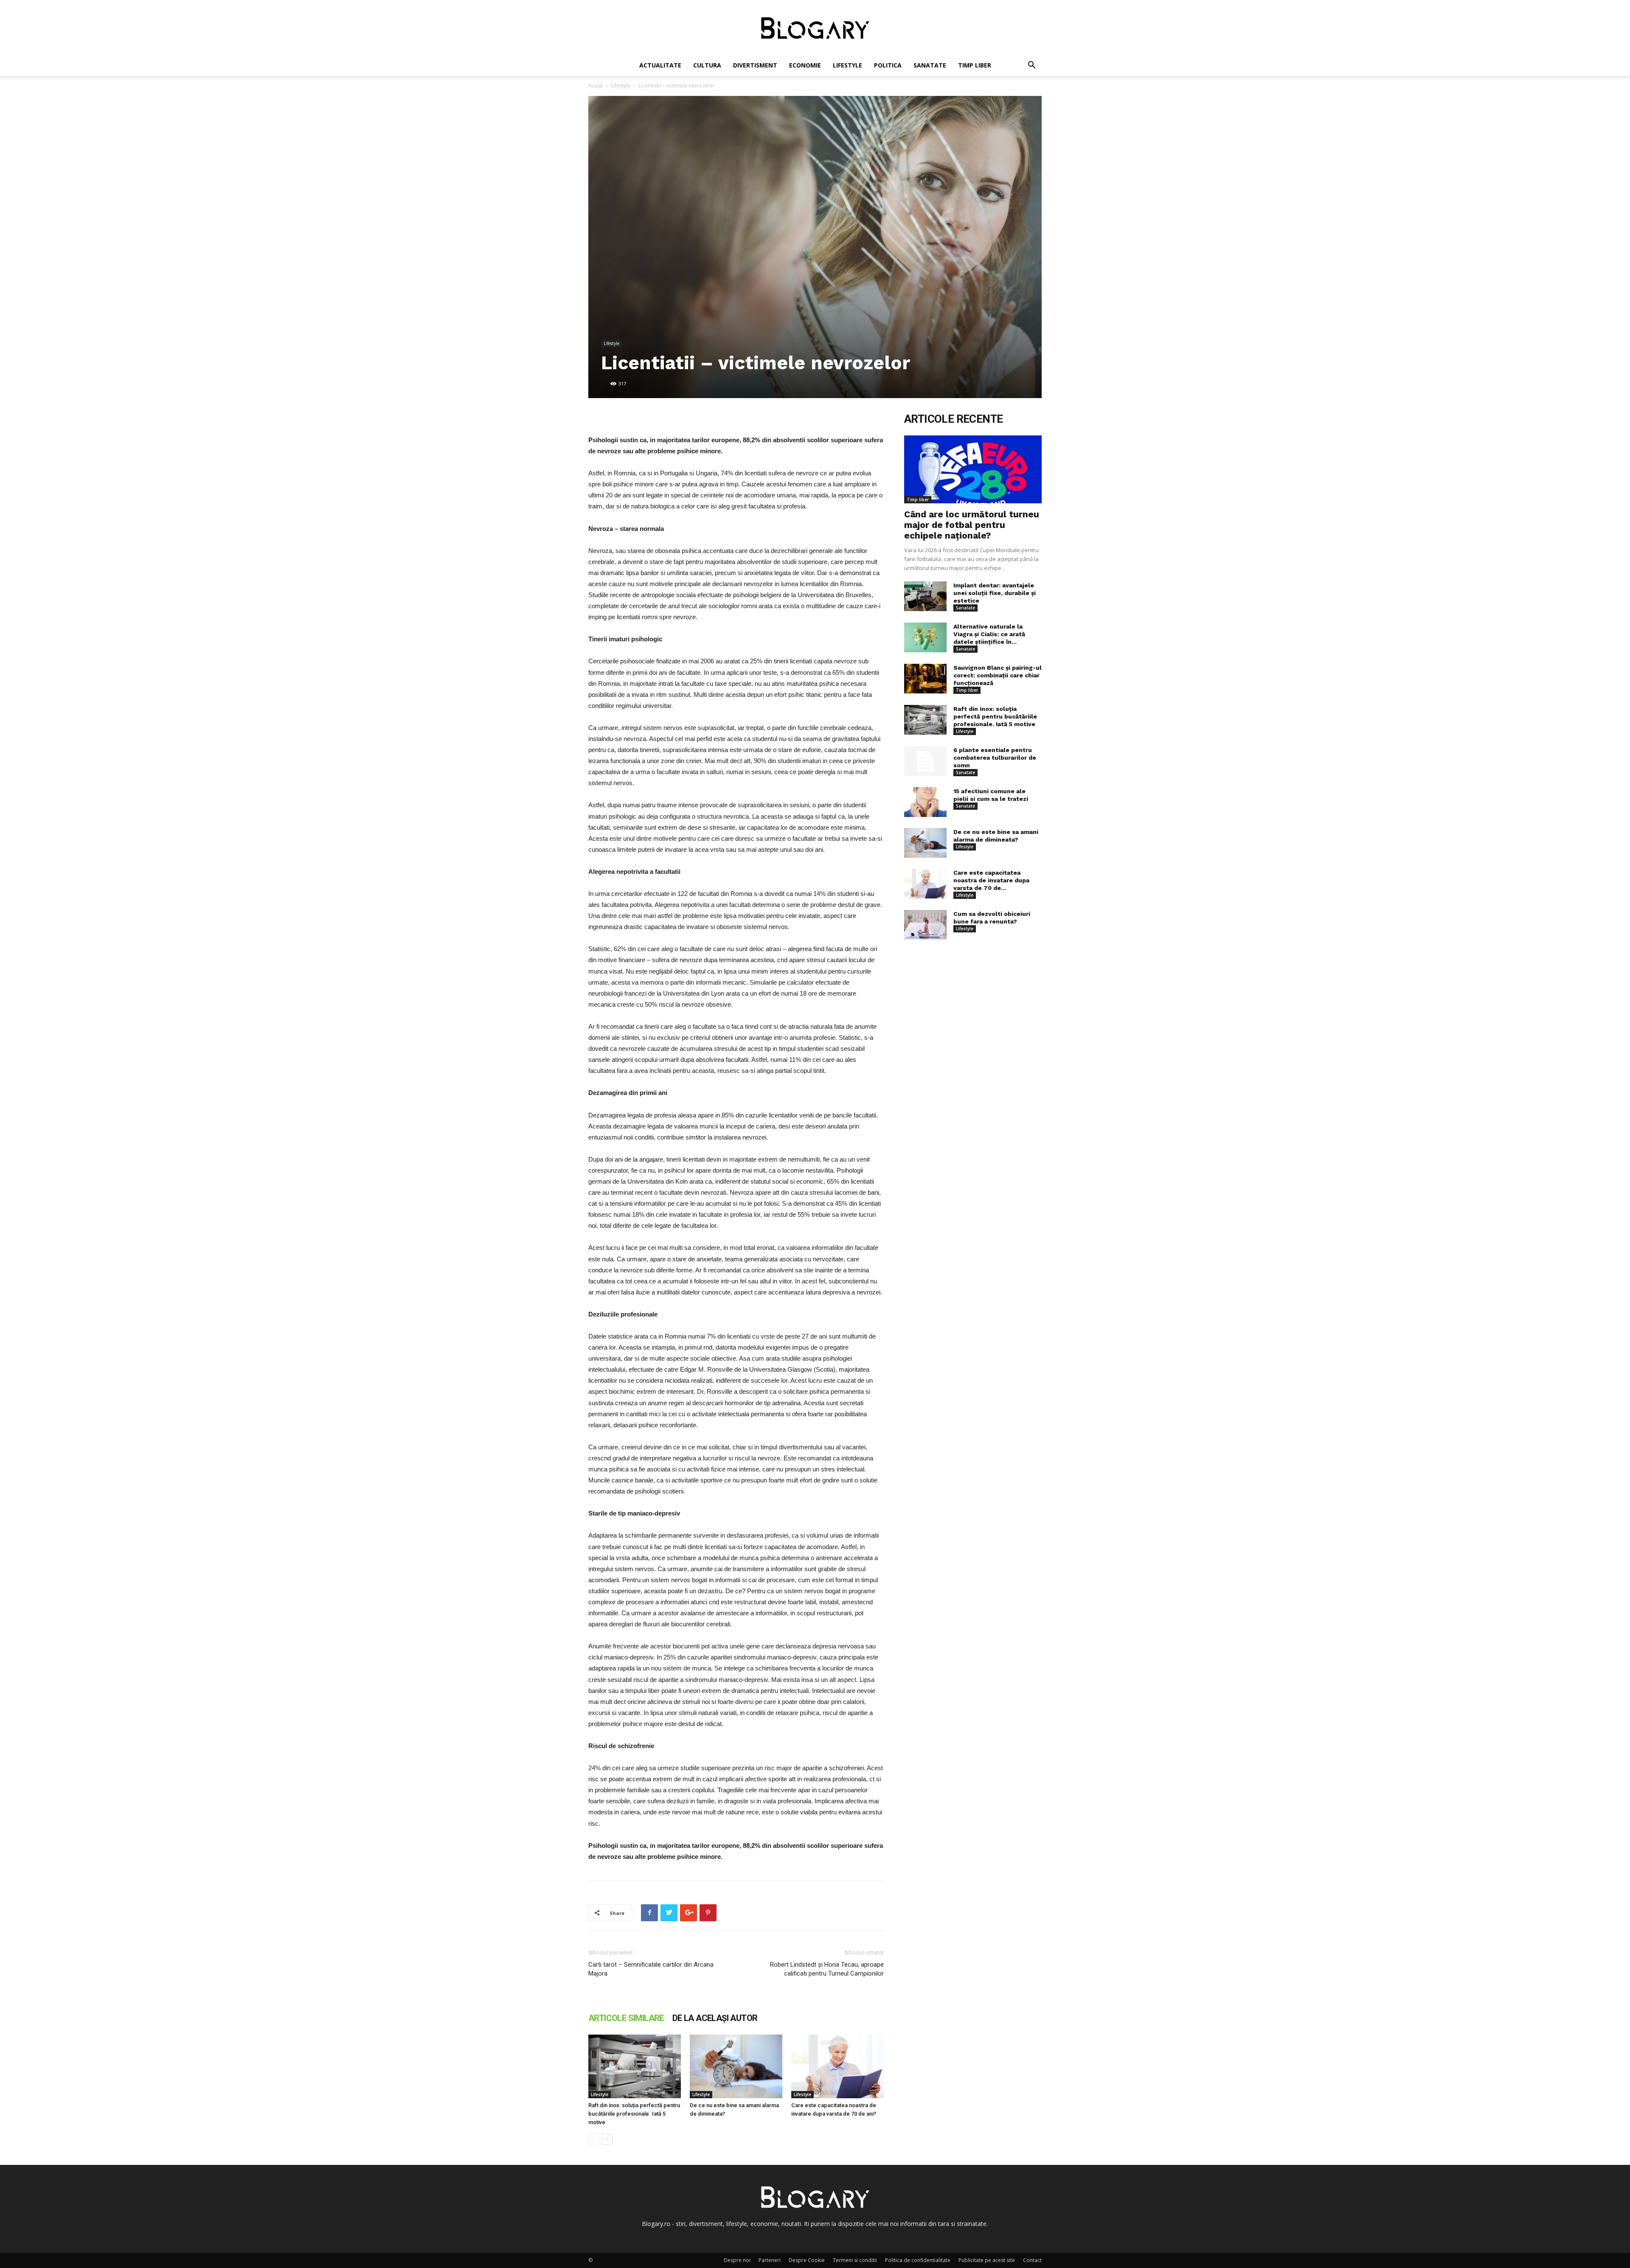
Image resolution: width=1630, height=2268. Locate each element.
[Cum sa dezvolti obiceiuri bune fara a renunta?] (925, 925)
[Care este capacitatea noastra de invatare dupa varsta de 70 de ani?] (837, 2066)
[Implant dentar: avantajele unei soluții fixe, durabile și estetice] (925, 596)
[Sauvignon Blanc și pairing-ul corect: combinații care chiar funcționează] (925, 679)
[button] (1031, 66)
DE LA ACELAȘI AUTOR (715, 2018)
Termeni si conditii (855, 2260)
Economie (805, 65)
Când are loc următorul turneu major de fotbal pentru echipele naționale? (972, 525)
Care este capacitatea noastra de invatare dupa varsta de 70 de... (991, 880)
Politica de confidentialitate (918, 2260)
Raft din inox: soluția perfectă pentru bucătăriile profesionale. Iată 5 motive (634, 2114)
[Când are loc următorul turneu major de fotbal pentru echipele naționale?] (973, 469)
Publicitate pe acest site (987, 2260)
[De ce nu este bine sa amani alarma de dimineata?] (736, 2066)
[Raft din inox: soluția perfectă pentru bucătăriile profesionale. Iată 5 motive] (635, 2066)
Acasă (596, 86)
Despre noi (737, 2260)
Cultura (707, 65)
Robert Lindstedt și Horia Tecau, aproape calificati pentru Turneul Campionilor (827, 1969)
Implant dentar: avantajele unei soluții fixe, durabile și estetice (995, 593)
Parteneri (770, 2260)
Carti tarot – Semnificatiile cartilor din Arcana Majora (651, 1969)
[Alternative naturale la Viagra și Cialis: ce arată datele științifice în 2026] (925, 637)
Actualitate (660, 65)
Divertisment (755, 65)
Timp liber (975, 65)
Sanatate (930, 65)
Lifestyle (847, 65)
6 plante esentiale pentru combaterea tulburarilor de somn (995, 758)
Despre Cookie (807, 2260)
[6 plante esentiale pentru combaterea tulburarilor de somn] (925, 761)
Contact (1032, 2260)
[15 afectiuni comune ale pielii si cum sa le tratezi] (925, 802)
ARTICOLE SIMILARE (626, 2018)
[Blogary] (815, 28)
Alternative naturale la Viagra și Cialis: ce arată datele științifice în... (989, 634)
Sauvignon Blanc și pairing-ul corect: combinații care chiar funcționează (998, 675)
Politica (888, 65)
